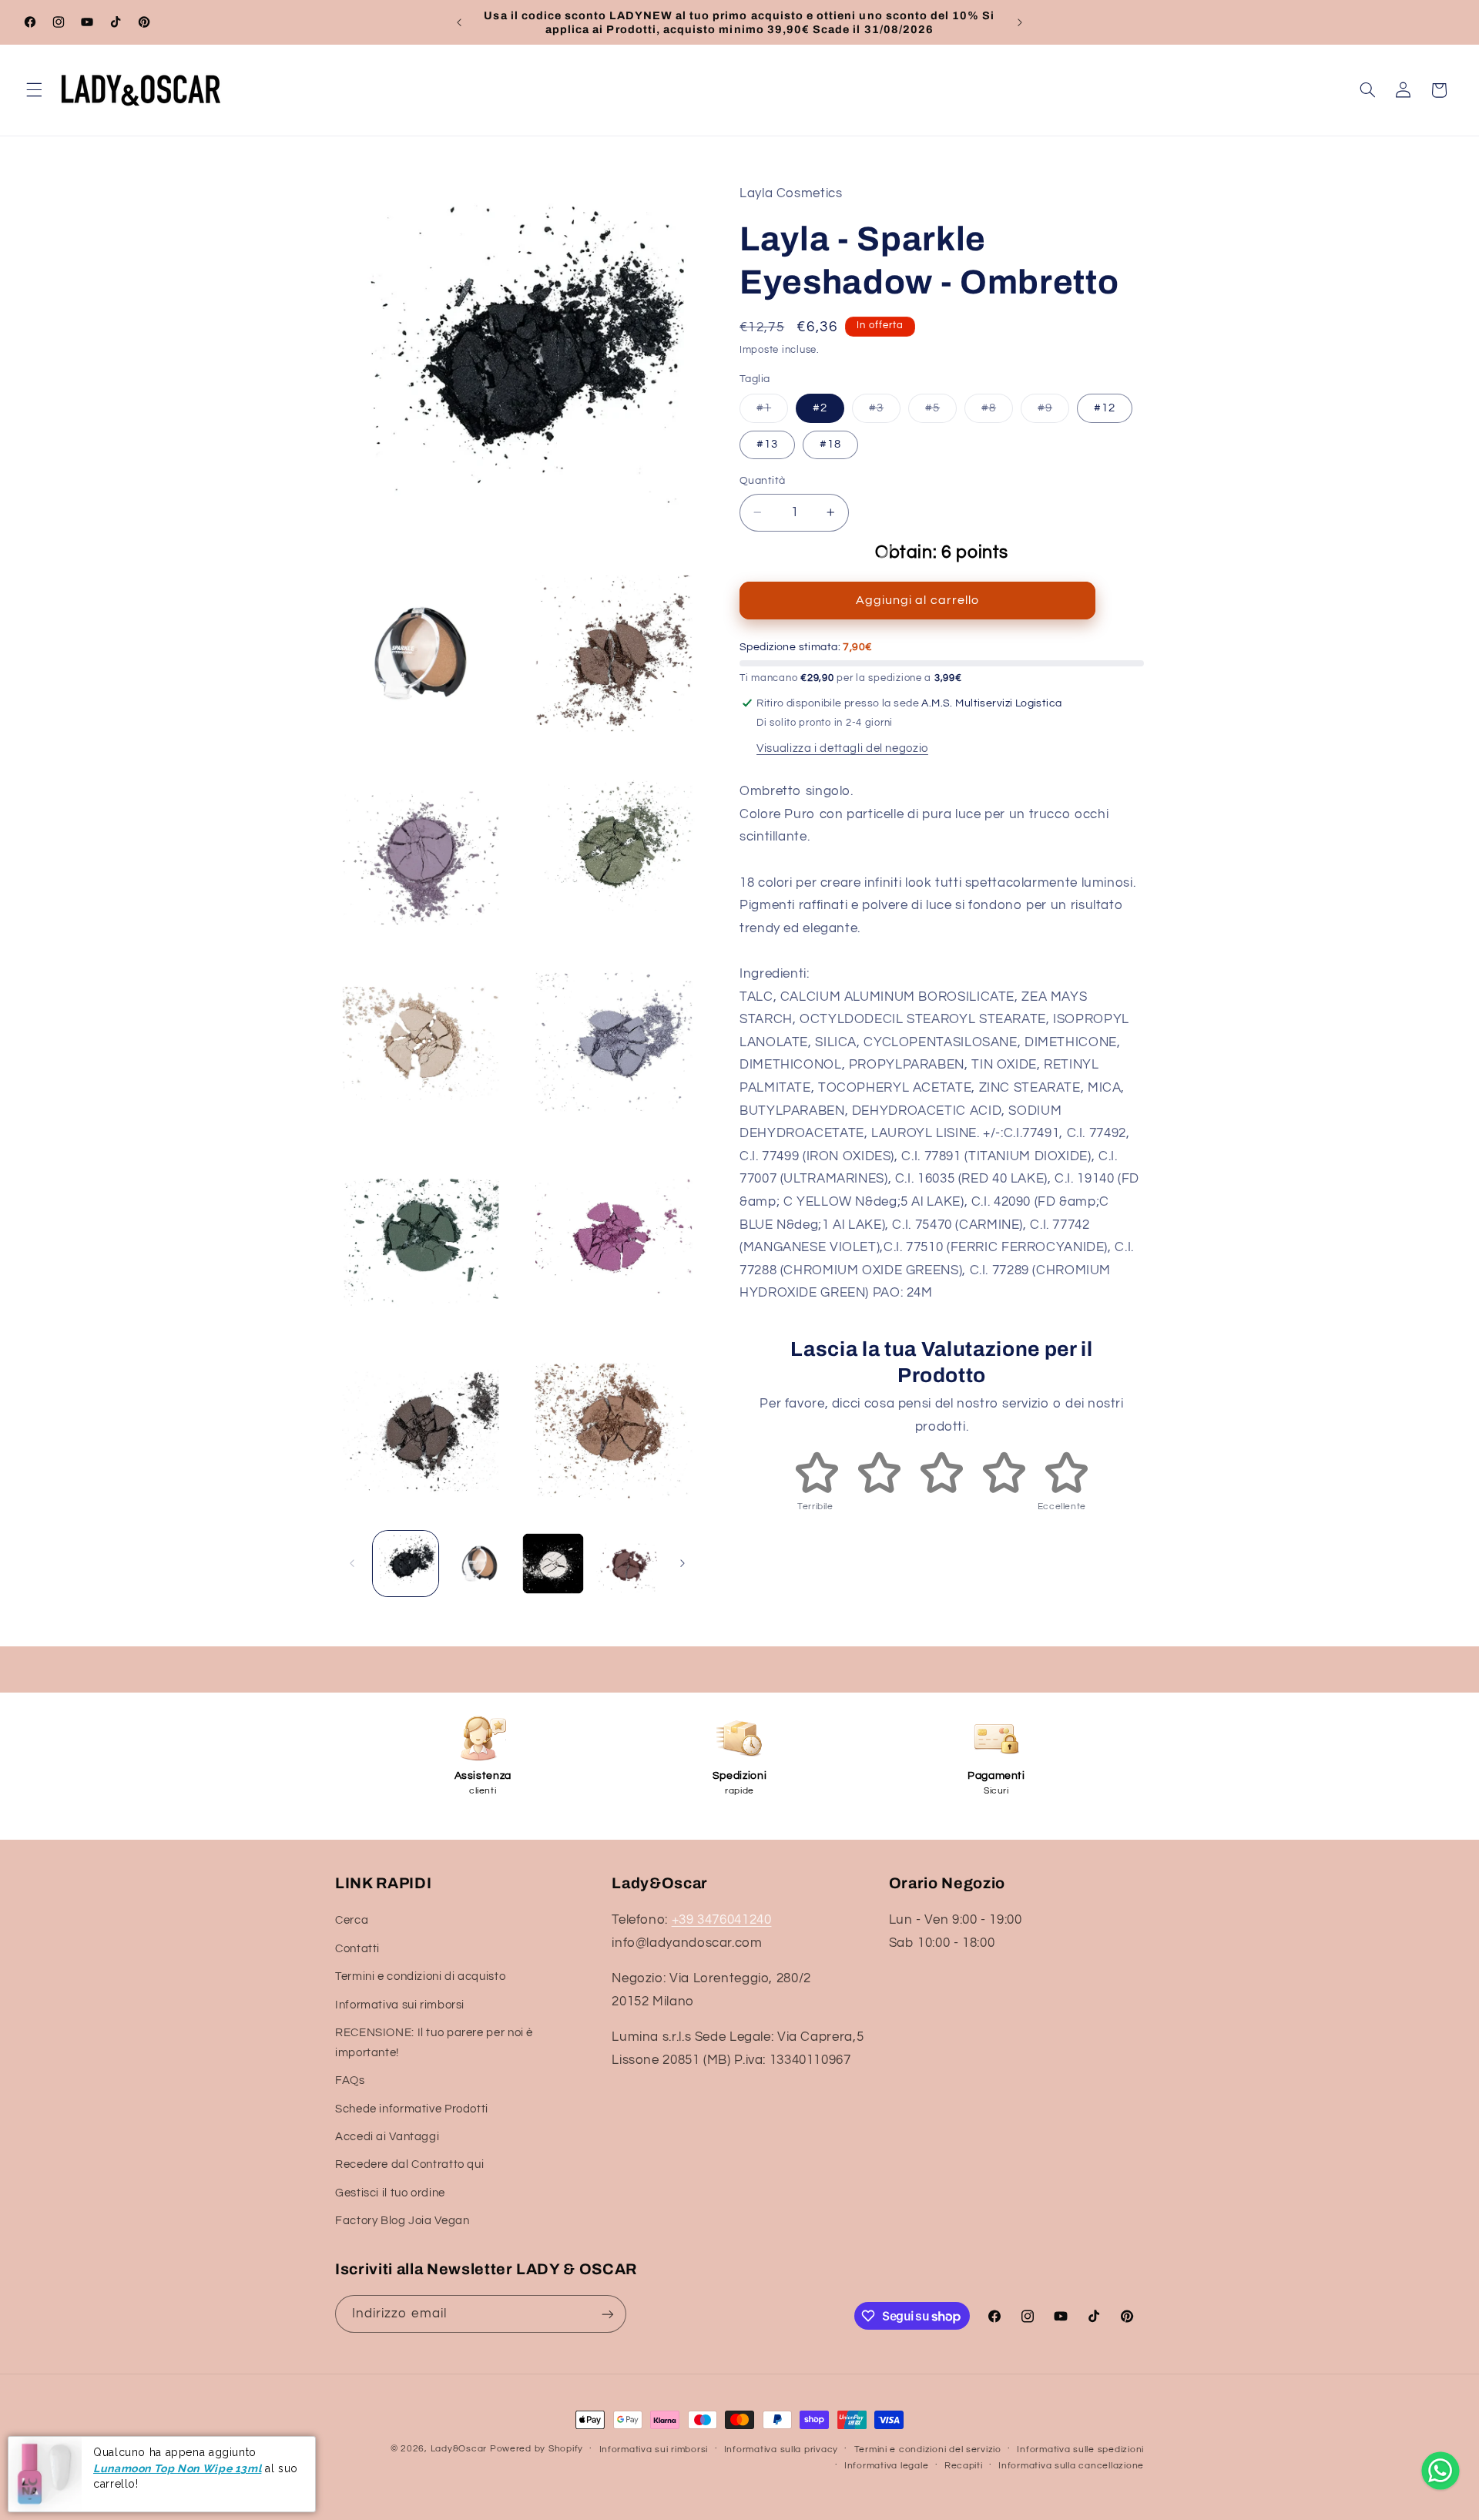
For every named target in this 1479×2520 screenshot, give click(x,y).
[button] (34, 90)
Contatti (357, 1949)
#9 (1053, 412)
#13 (767, 444)
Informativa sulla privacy (781, 2450)
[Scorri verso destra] (682, 1563)
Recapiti (964, 2466)
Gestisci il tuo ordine (390, 2193)
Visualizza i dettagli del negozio (842, 748)
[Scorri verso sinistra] (352, 1563)
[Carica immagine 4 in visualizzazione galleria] (627, 1564)
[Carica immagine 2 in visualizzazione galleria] (480, 1564)
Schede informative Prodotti (412, 2109)
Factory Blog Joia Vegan (402, 2221)
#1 (772, 412)
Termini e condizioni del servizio (928, 2450)
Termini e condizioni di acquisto (420, 1976)
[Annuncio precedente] (459, 22)
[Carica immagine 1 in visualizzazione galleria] (406, 1564)
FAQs (350, 2080)
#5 (941, 412)
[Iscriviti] (608, 2314)
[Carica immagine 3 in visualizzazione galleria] (553, 1564)
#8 (997, 412)
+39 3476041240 (722, 1920)
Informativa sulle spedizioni (1080, 2450)
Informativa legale (886, 2466)
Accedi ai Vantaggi (387, 2137)
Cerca (352, 1920)
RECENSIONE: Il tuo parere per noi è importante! (434, 2043)
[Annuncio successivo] (1020, 22)
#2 (820, 408)
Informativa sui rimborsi (400, 2005)
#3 (885, 412)
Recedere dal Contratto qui (409, 2164)
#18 (830, 444)
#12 (1105, 408)
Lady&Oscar (459, 2449)
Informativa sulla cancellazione (1071, 2466)
